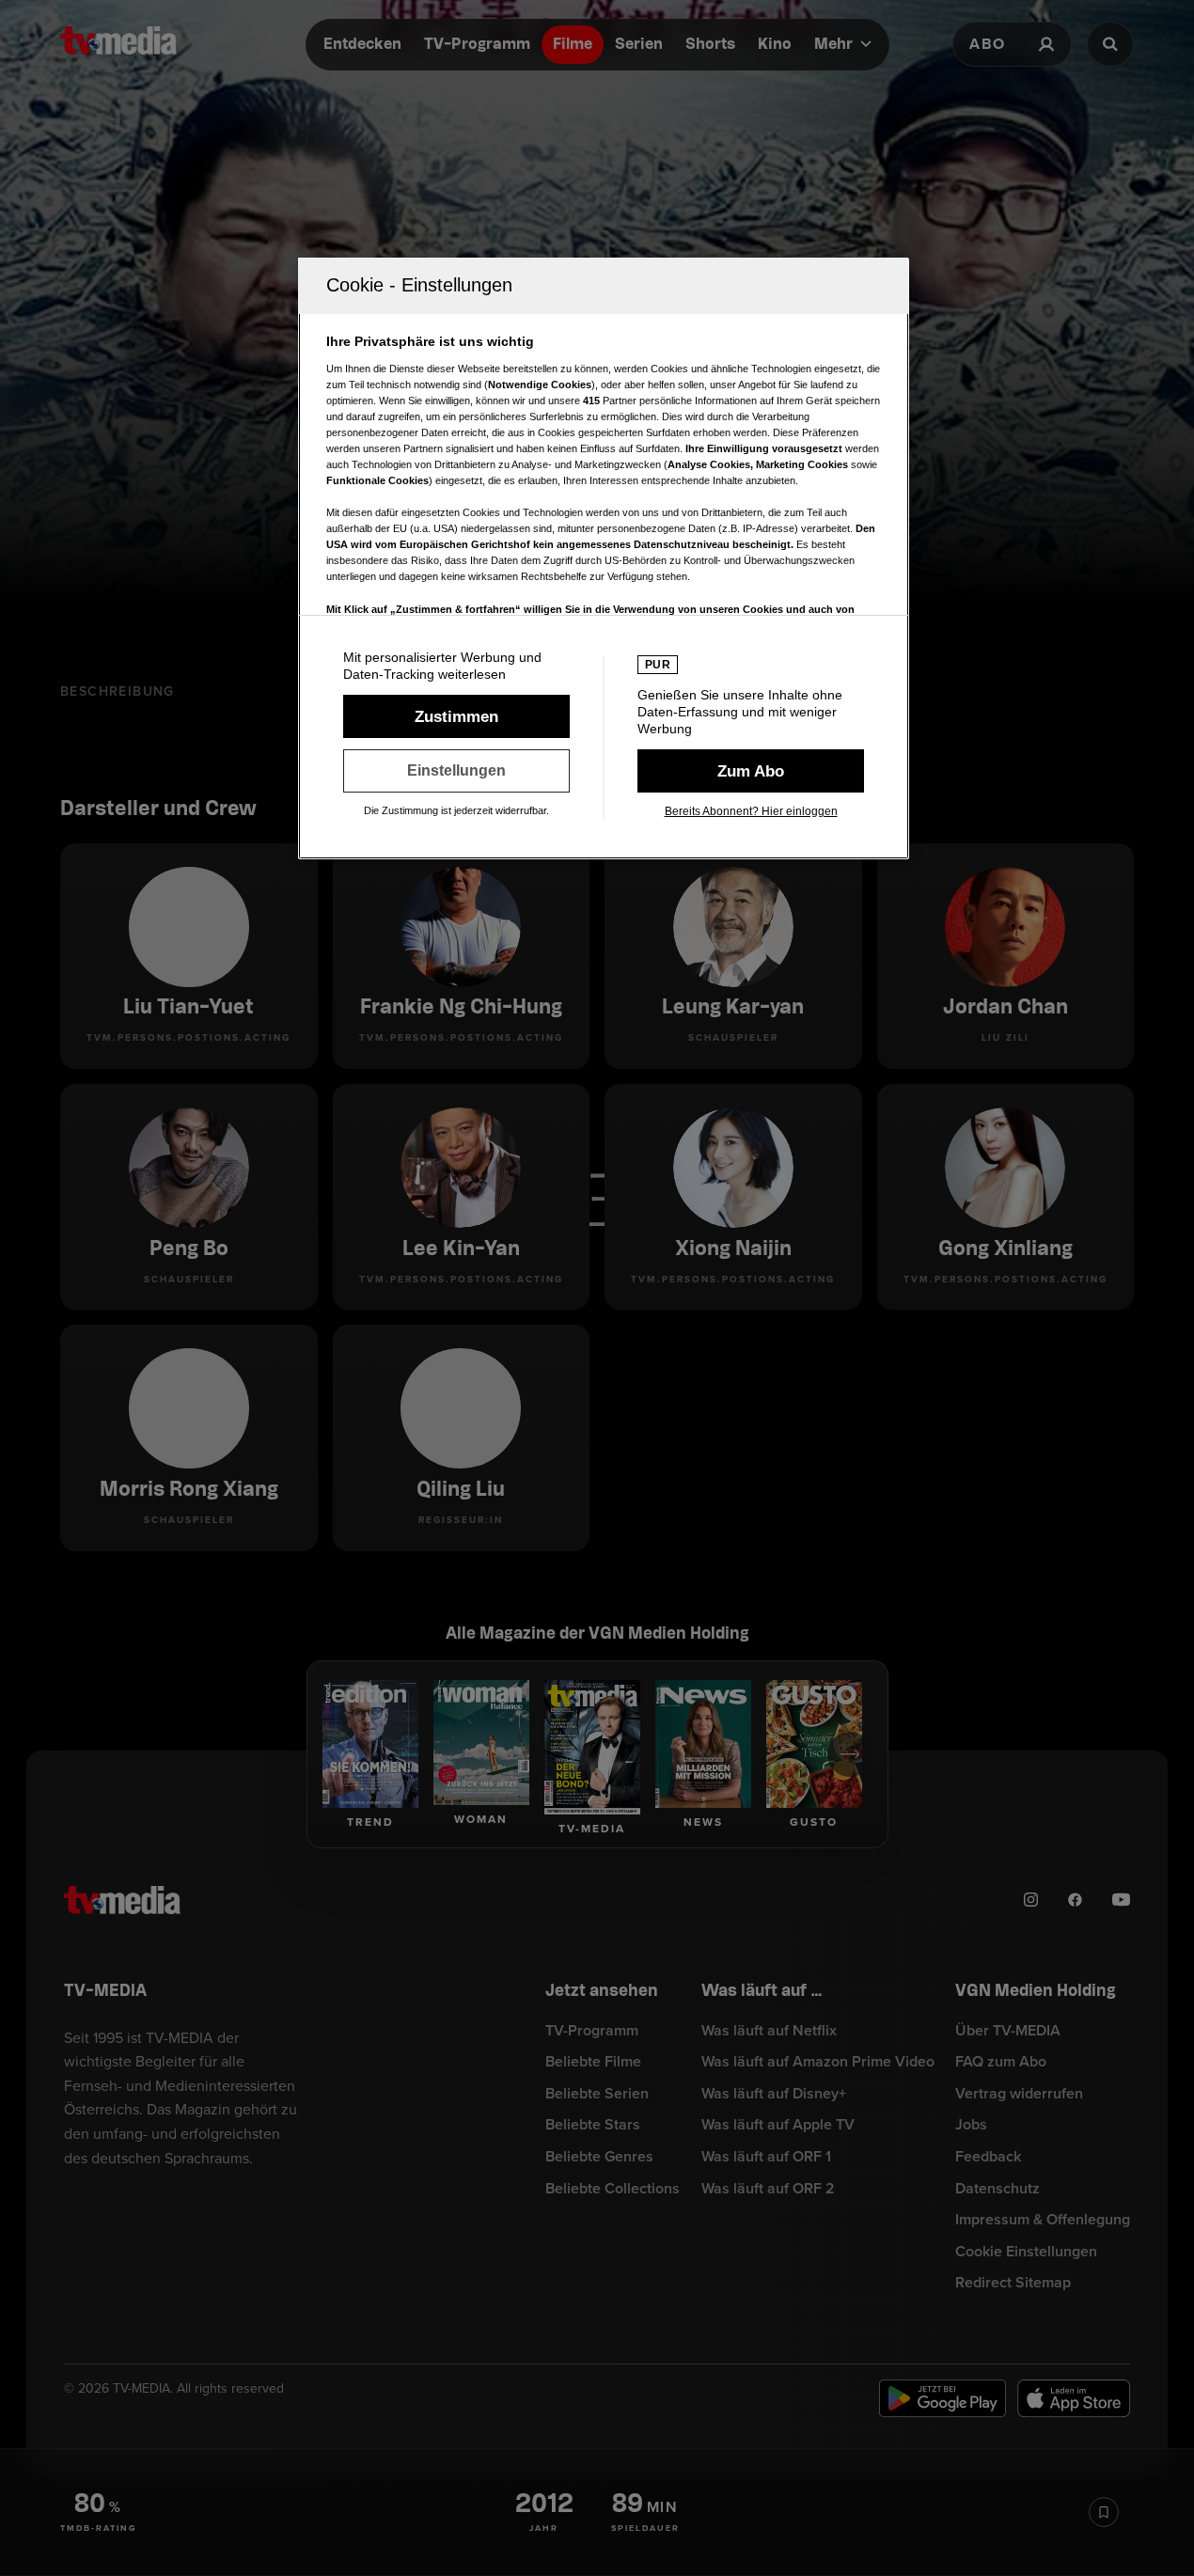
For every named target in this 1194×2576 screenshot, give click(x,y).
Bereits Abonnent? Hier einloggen (751, 811)
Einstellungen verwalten (456, 771)
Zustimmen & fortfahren (456, 716)
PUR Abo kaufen (751, 771)
